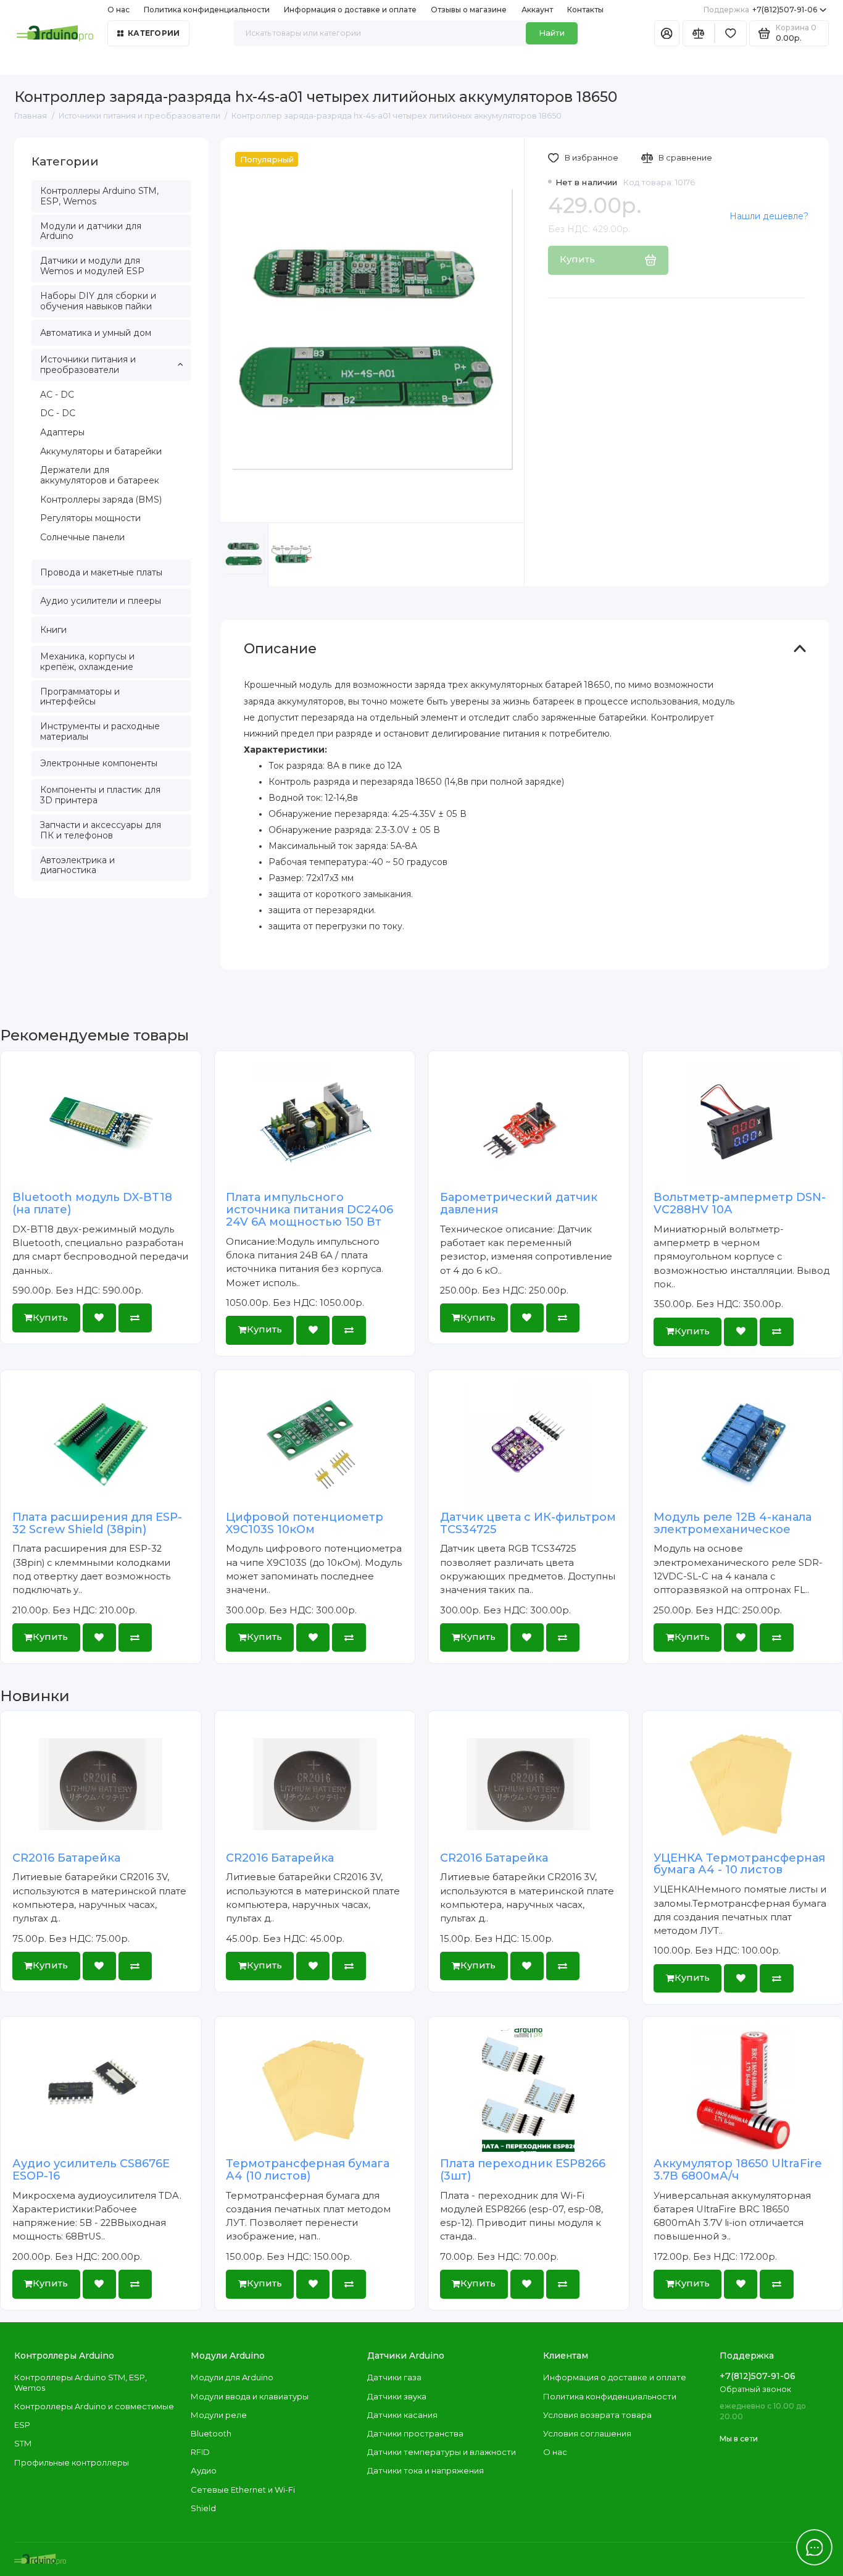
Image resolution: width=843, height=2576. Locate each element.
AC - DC (57, 395)
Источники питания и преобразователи (88, 365)
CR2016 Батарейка (66, 1858)
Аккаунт (537, 10)
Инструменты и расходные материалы (100, 731)
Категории (154, 33)
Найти (552, 33)
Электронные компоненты (99, 763)
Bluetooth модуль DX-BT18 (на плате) (92, 1203)
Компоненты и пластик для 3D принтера (100, 795)
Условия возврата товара (597, 2415)
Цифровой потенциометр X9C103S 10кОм (305, 1523)
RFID (200, 2452)
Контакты (585, 10)
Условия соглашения (587, 2433)
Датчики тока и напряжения (426, 2470)
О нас (555, 2452)
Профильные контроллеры (72, 2462)
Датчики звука (397, 2396)
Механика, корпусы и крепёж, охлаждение (87, 662)
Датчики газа (394, 2377)
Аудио (204, 2470)
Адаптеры (62, 432)
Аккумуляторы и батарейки (101, 451)
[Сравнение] (699, 34)
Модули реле (219, 2415)
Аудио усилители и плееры (101, 601)
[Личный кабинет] (667, 34)
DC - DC (58, 413)
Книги (53, 630)
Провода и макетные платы (101, 572)
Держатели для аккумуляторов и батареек (100, 475)
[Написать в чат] (815, 2548)
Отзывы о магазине (469, 10)
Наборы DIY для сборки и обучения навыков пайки (98, 301)
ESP (22, 2425)
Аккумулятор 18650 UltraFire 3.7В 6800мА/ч (738, 2170)
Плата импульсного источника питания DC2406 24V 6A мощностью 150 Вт (309, 1210)
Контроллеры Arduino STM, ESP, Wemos (99, 196)
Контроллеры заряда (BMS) (101, 500)
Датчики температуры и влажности (442, 2452)
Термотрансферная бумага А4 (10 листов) (308, 2170)
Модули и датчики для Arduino (91, 231)
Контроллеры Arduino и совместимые (94, 2406)
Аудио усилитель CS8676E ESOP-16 (91, 2170)
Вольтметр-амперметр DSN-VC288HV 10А (740, 1203)
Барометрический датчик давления (519, 1203)
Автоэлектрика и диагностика (77, 865)
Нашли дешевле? (769, 216)
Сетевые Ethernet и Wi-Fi (243, 2490)
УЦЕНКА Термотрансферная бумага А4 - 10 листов (739, 1864)
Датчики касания (402, 2415)
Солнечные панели (82, 537)
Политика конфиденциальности (207, 10)
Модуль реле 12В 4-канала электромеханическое (733, 1523)
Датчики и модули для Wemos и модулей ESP (92, 266)
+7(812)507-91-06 (761, 10)
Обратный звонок (755, 2389)
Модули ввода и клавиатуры (250, 2396)
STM (23, 2443)
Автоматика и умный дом (96, 333)
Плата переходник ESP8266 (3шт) (523, 2170)
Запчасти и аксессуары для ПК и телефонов (101, 830)
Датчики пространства (415, 2433)
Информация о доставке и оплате (350, 10)
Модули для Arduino (232, 2377)
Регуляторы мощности (90, 518)
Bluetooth (211, 2433)
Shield (203, 2508)
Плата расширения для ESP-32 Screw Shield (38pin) (97, 1523)
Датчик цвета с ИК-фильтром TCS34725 (528, 1523)
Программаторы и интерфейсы (80, 697)
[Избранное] (731, 34)
